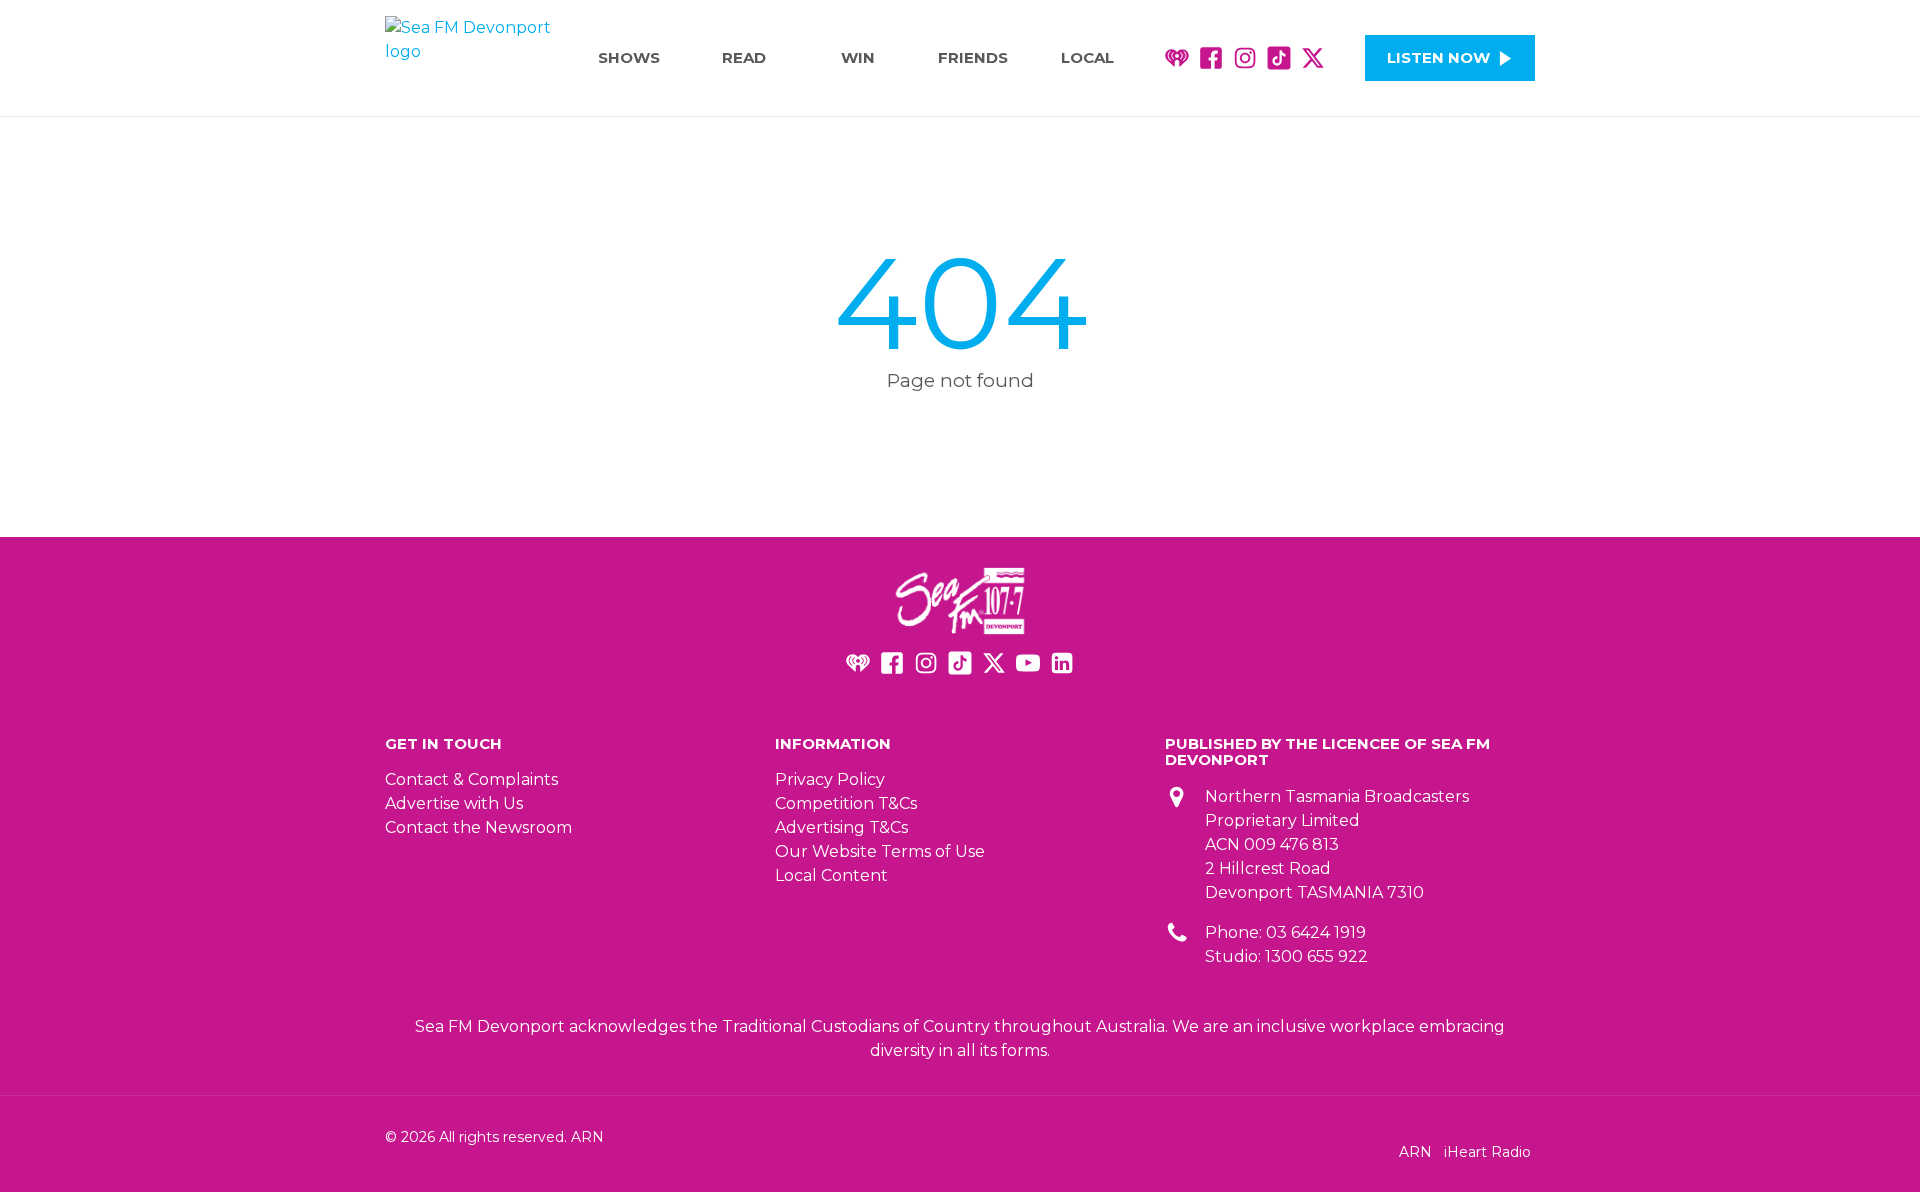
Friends (973, 57)
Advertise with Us (454, 803)
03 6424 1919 (1316, 932)
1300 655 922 (1316, 956)
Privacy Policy (830, 779)
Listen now (1438, 57)
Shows (629, 57)
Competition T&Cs (846, 803)
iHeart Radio (1487, 1152)
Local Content (831, 875)
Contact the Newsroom (478, 827)
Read (744, 57)
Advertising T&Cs (841, 827)
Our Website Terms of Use (880, 851)
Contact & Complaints (471, 779)
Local (1087, 57)
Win (858, 57)
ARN (1415, 1152)
